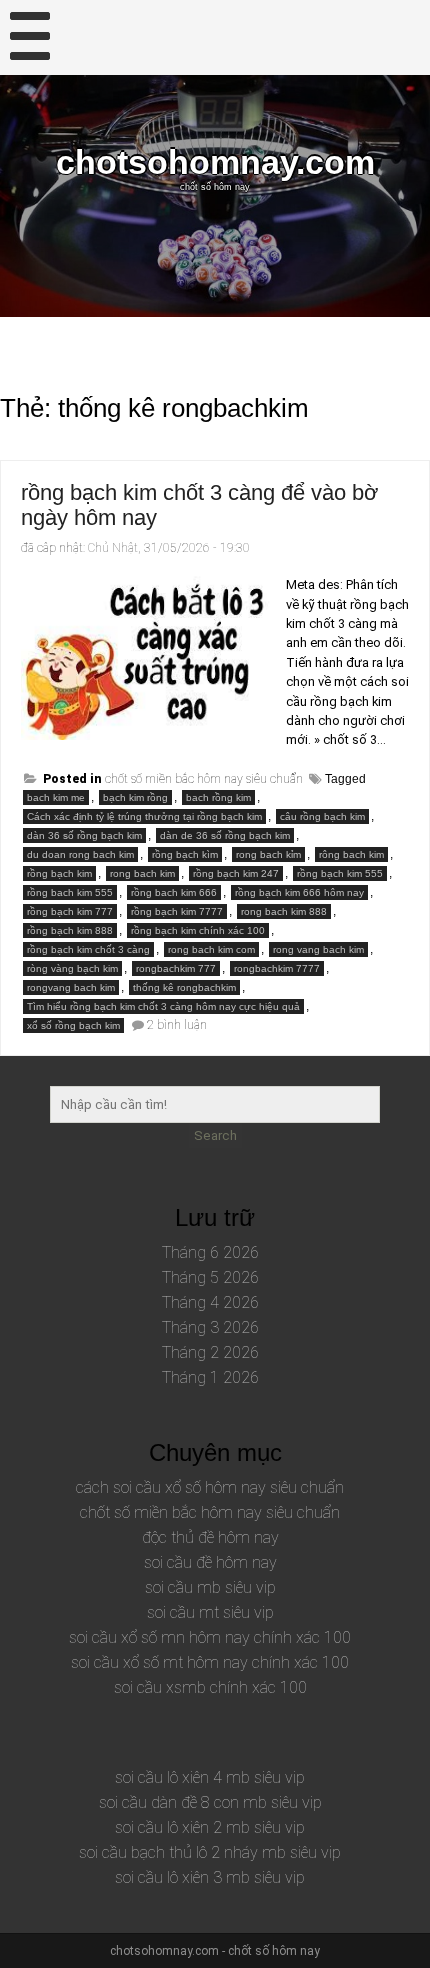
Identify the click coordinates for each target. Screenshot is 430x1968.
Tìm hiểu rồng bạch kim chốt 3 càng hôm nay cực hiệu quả (163, 1006)
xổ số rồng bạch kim (73, 1025)
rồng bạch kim (59, 873)
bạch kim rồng (135, 797)
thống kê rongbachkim (184, 987)
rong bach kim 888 (284, 911)
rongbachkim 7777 (277, 968)
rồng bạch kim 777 (70, 911)
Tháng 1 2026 (210, 1377)
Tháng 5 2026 (210, 1277)
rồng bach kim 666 (174, 892)
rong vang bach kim (318, 949)
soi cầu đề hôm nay (210, 1562)
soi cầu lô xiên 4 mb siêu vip (210, 1777)
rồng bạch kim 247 (236, 873)
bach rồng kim (218, 797)
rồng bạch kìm (185, 854)
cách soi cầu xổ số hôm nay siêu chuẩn (210, 1487)
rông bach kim (351, 854)
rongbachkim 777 (176, 968)
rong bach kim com (211, 949)
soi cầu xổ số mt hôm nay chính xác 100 (210, 1662)
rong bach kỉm (268, 854)
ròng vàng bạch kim (72, 968)
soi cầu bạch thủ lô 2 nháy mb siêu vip (210, 1852)
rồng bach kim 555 (70, 892)
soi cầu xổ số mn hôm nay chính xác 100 (210, 1637)
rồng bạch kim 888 (70, 930)
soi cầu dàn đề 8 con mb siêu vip (210, 1802)
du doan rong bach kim (80, 854)
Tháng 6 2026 (210, 1252)
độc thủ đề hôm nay (210, 1537)
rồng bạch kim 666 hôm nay (299, 892)
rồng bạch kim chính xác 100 (198, 930)
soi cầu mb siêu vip (210, 1587)
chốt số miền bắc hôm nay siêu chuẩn (204, 779)
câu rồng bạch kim (322, 816)
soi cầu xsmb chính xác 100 (210, 1687)
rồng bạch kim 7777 (177, 911)
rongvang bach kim (71, 987)
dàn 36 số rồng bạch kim (84, 835)
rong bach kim (142, 873)
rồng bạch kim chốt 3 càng (88, 949)
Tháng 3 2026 (210, 1327)
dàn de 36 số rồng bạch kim (225, 835)
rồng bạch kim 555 (340, 873)
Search (215, 1135)
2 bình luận (177, 1025)
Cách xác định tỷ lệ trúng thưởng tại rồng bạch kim (144, 816)
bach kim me (56, 797)
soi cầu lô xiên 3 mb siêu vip (210, 1877)
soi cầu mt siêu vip (210, 1612)
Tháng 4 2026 (210, 1302)
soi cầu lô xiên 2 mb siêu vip (210, 1827)
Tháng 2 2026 (210, 1352)
